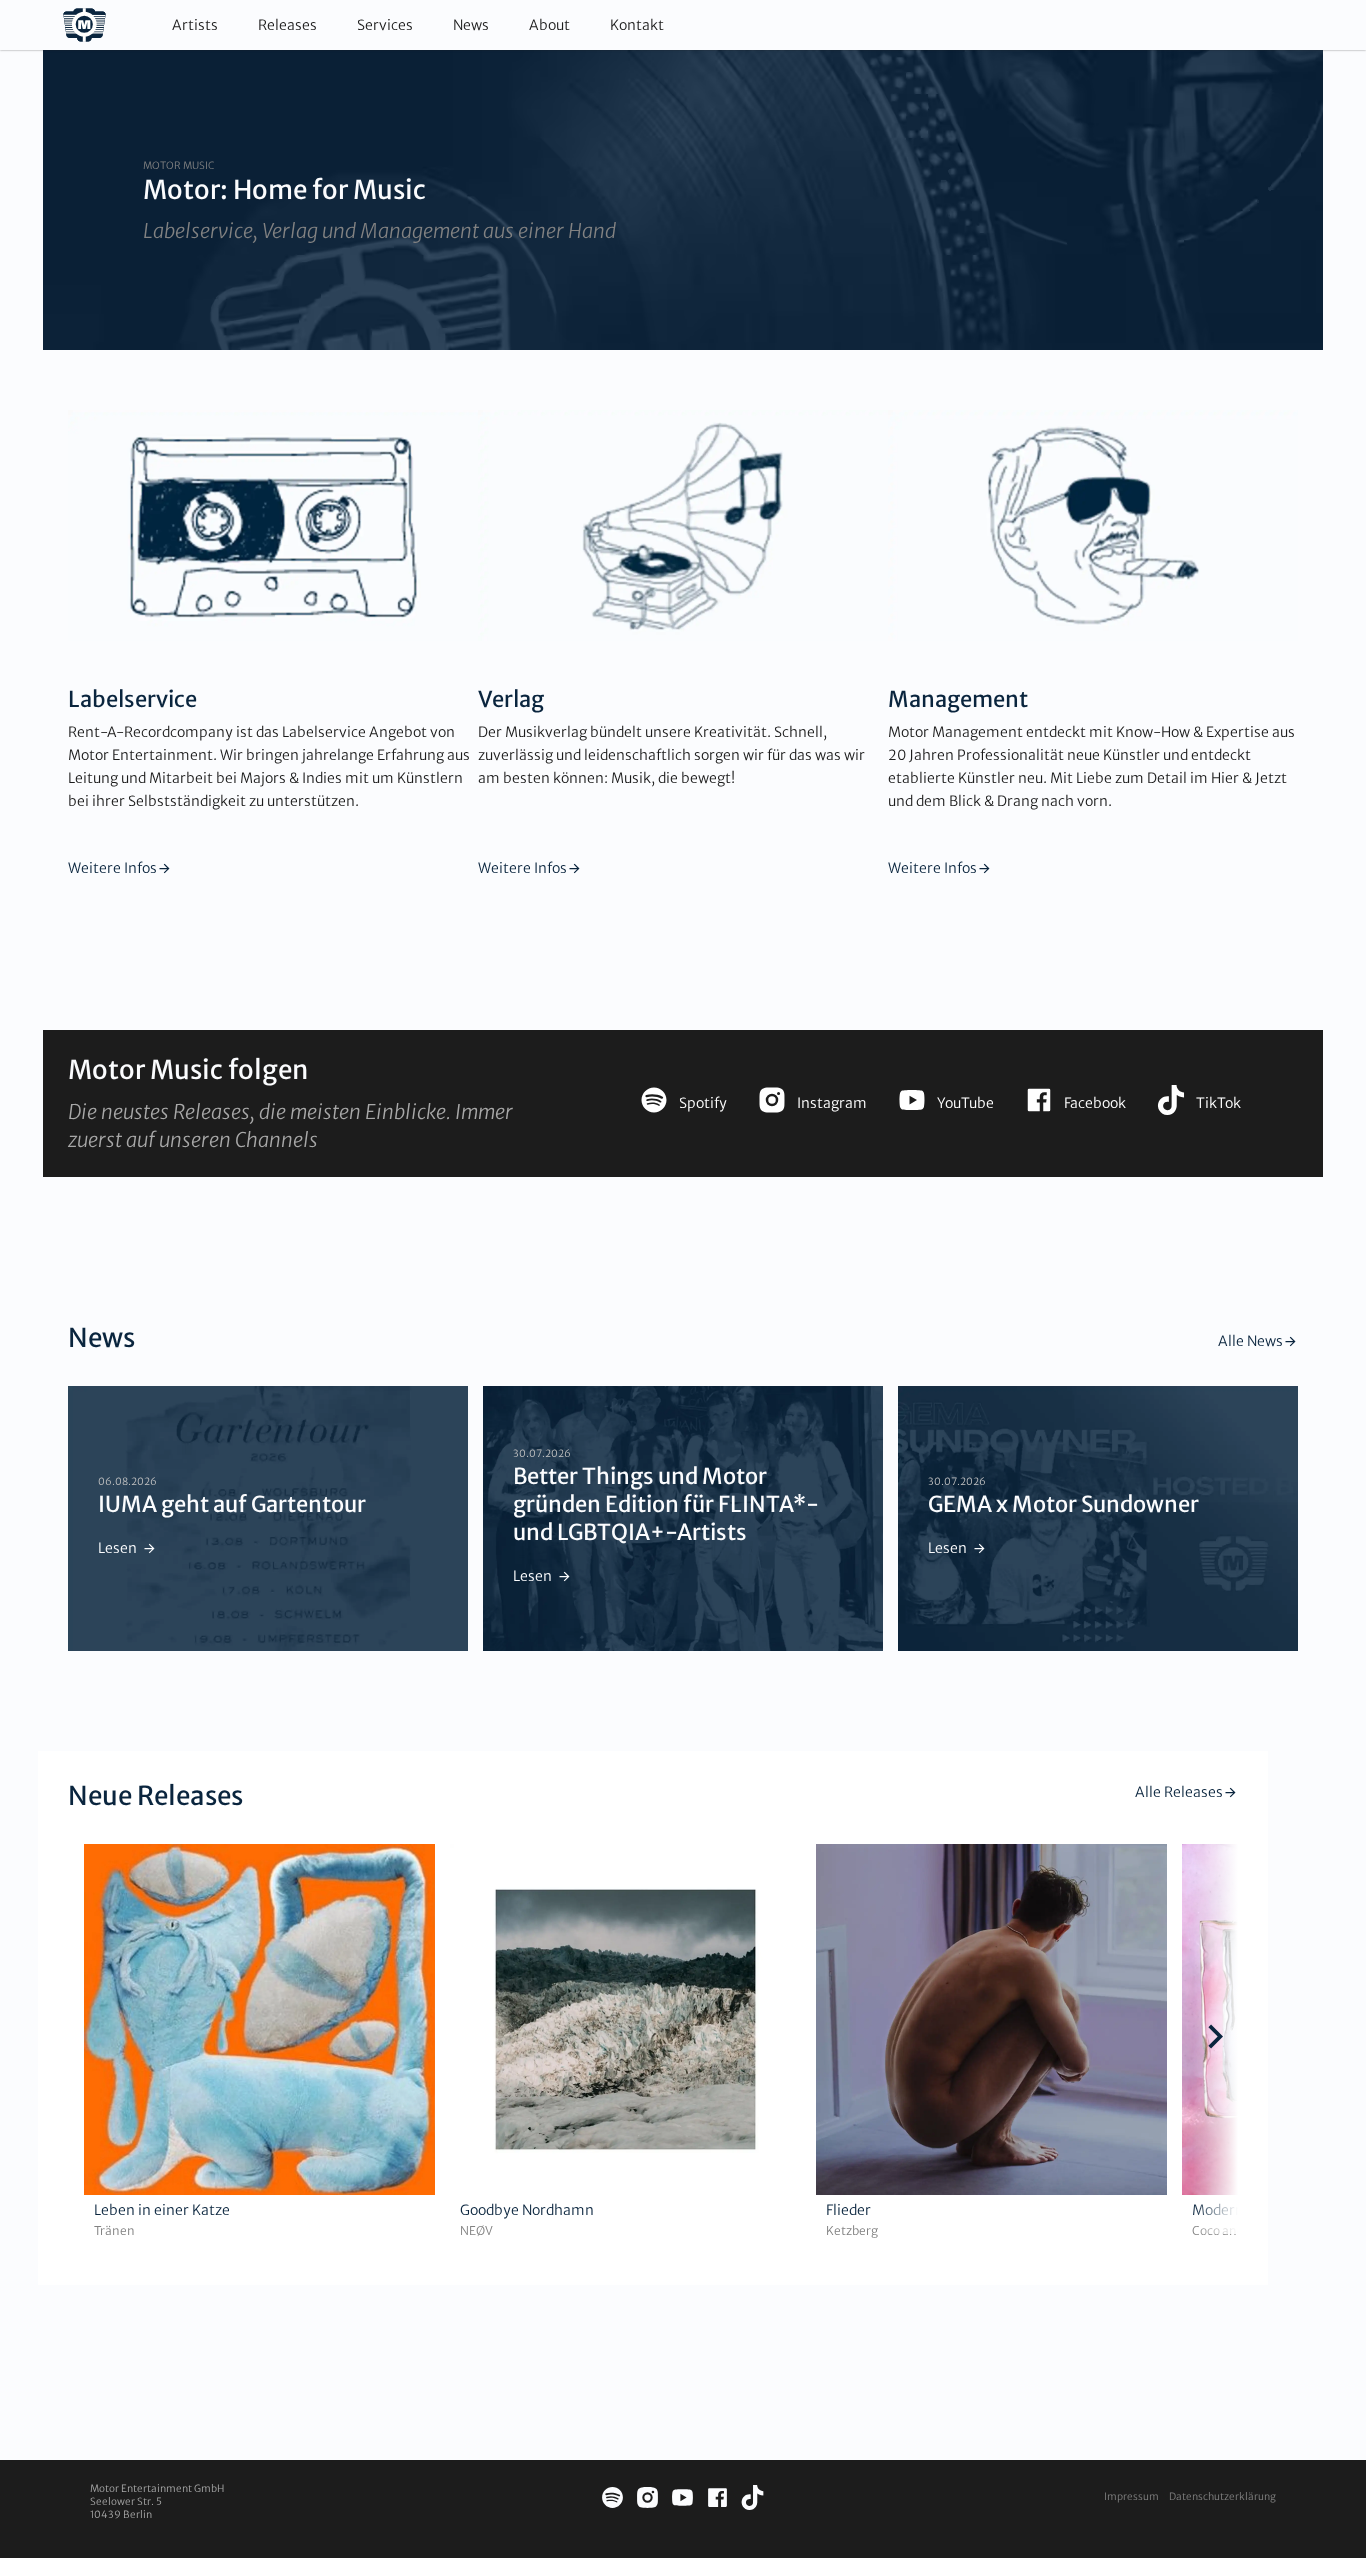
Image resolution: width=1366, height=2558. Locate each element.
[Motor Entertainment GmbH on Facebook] (717, 2500)
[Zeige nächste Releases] (1215, 2039)
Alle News (1250, 1341)
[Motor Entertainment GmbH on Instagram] (647, 2500)
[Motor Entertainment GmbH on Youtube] (682, 2500)
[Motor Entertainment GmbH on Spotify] (612, 2500)
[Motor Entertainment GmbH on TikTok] (752, 2500)
